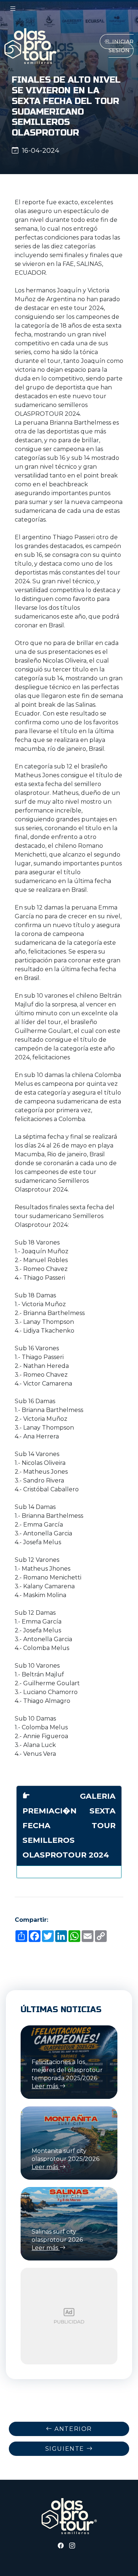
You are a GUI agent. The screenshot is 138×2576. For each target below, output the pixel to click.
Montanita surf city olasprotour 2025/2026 (66, 2159)
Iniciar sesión (121, 46)
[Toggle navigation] (13, 9)
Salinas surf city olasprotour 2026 (57, 2240)
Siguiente (66, 2449)
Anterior (72, 2429)
